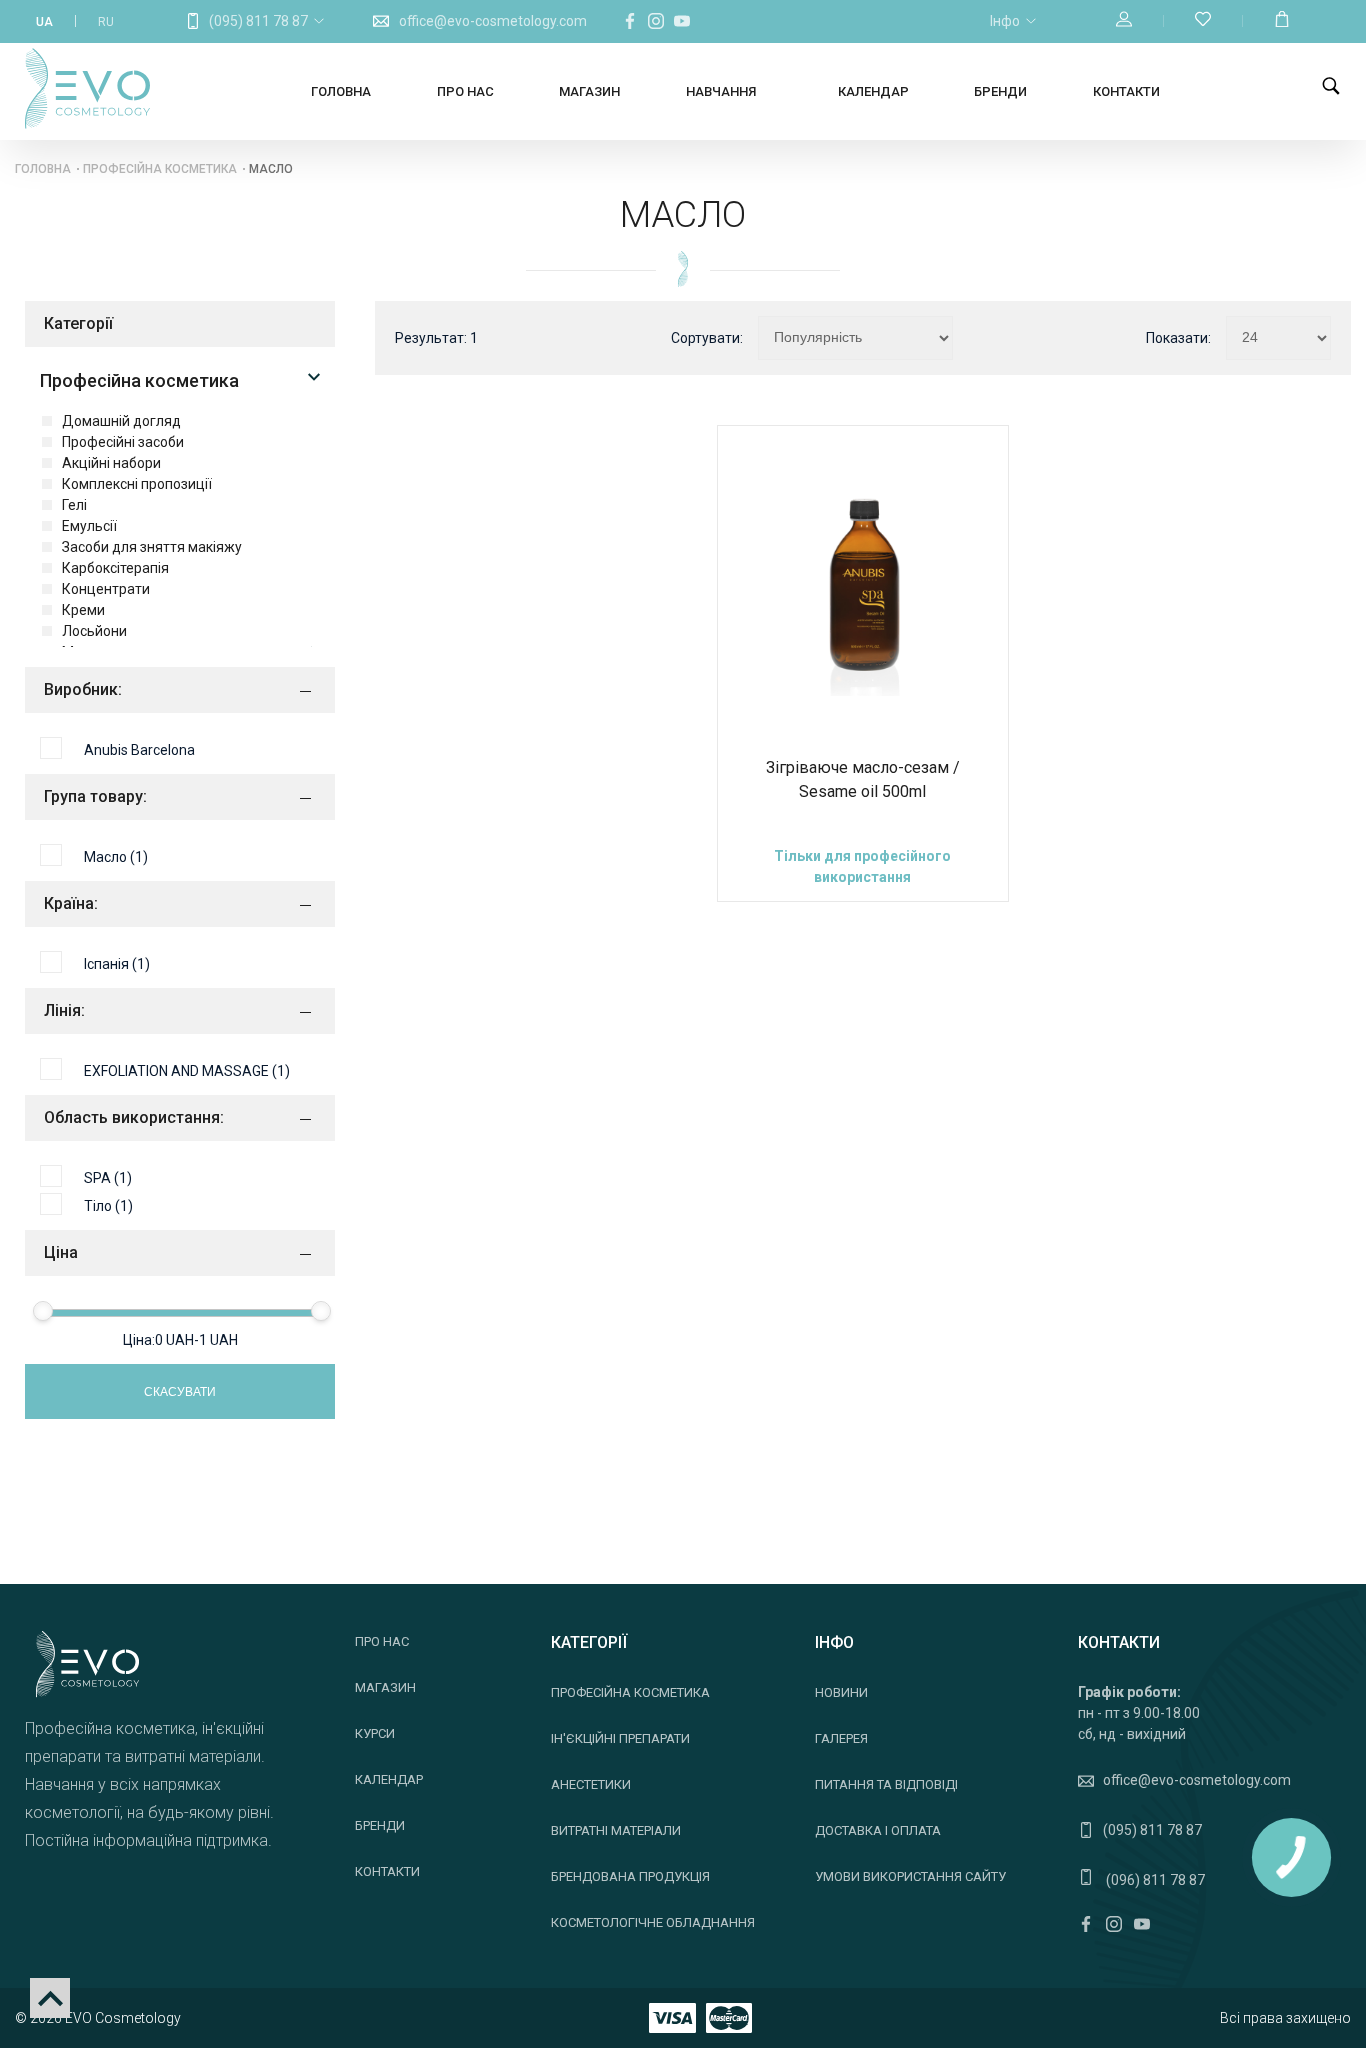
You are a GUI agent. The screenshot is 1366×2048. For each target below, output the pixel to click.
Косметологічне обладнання (653, 1922)
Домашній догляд (121, 421)
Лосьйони (94, 631)
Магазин (589, 91)
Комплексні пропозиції (137, 484)
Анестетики (591, 1784)
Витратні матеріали (616, 1830)
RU (106, 22)
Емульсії (89, 526)
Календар (873, 91)
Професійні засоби (123, 442)
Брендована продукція (630, 1876)
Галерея (841, 1738)
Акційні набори (111, 463)
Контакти (1126, 91)
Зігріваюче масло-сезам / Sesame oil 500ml (863, 779)
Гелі (74, 505)
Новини (841, 1692)
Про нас (465, 91)
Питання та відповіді (886, 1784)
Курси (375, 1733)
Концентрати (106, 589)
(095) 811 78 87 (258, 21)
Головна (341, 91)
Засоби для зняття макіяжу (152, 547)
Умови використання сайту (910, 1876)
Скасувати (180, 1392)
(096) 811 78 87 (1154, 1880)
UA (44, 22)
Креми (83, 610)
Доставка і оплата (878, 1830)
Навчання (721, 91)
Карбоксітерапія (115, 568)
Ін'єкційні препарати (620, 1738)
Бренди (1000, 91)
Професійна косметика (160, 169)
